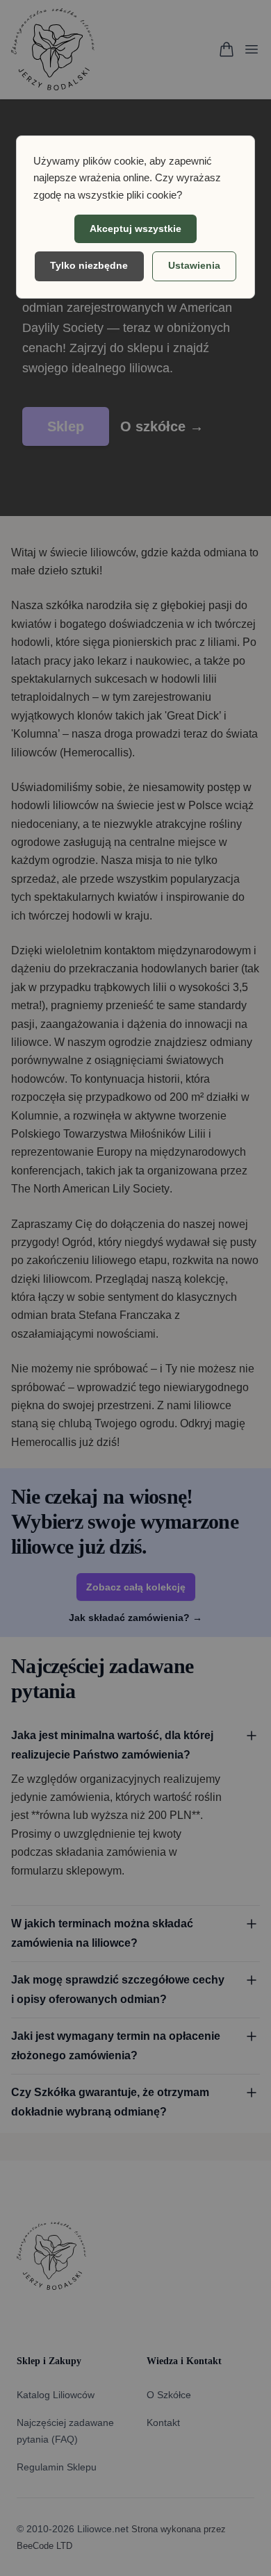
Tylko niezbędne (89, 265)
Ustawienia (194, 265)
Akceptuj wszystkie (135, 228)
